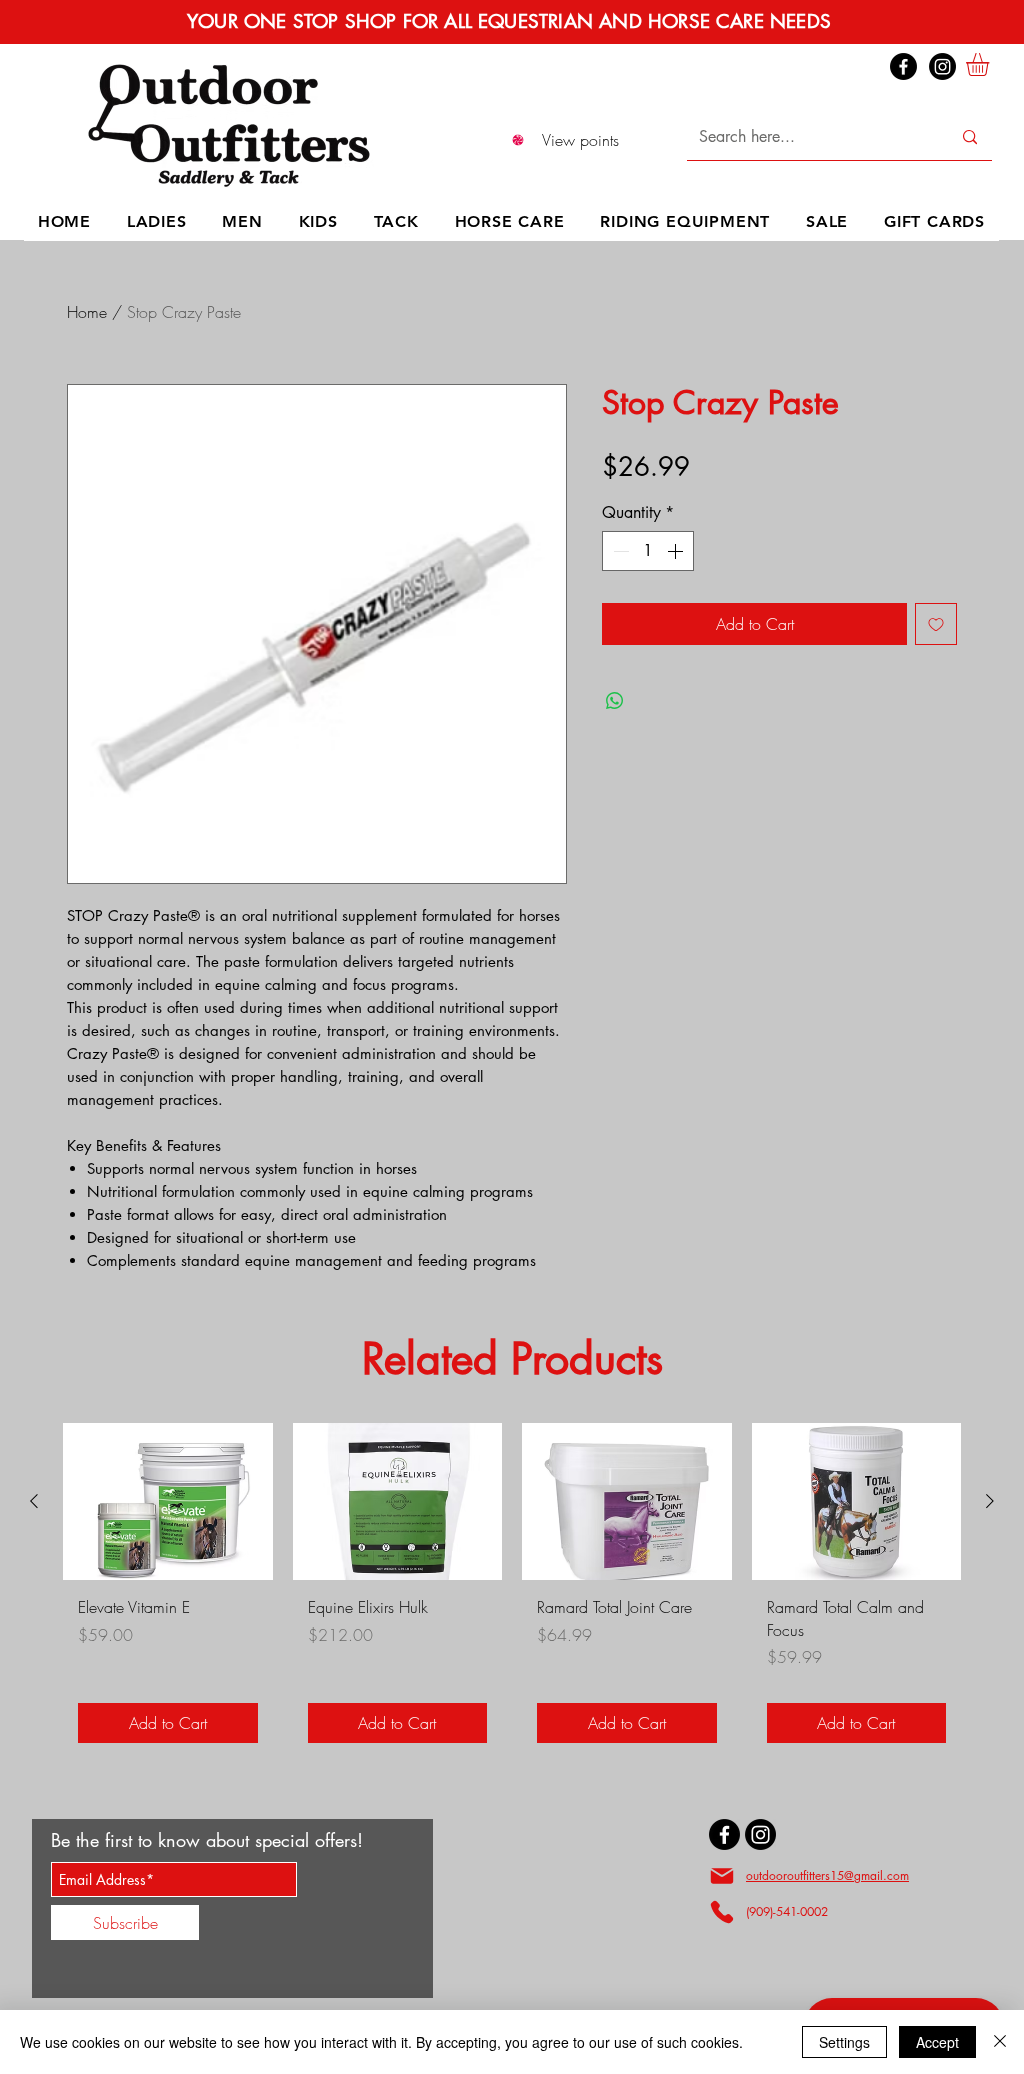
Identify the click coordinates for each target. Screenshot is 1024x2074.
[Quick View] (168, 1501)
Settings (844, 2042)
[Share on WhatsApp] (615, 701)
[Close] (1000, 2042)
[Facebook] (903, 66)
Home (87, 312)
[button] (991, 64)
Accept (937, 2042)
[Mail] (722, 1876)
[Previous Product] (34, 1501)
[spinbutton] (648, 551)
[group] (512, 1590)
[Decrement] (619, 551)
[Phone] (722, 1912)
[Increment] (677, 551)
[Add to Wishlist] (936, 624)
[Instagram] (942, 66)
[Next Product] (990, 1501)
